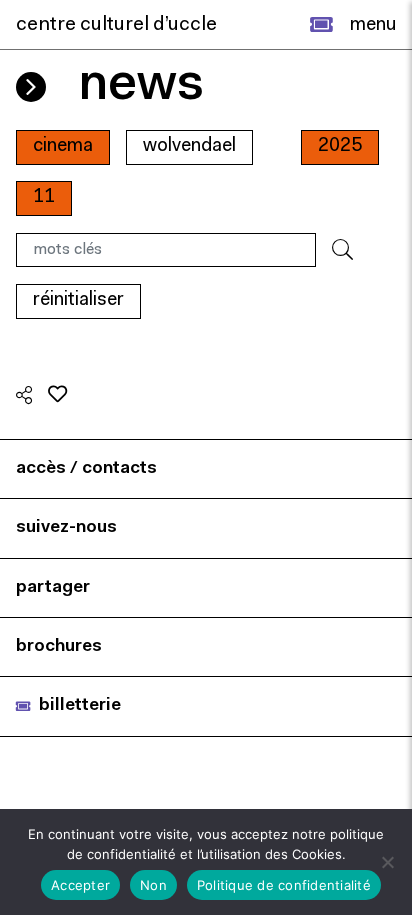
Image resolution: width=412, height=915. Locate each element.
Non (153, 885)
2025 (340, 146)
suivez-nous (66, 527)
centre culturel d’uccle (116, 25)
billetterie (80, 705)
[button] (321, 25)
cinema (63, 146)
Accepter (80, 885)
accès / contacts (86, 468)
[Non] (387, 862)
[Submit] (342, 250)
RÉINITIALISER (78, 300)
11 (44, 197)
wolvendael (189, 146)
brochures (59, 646)
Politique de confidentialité (284, 885)
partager (53, 587)
